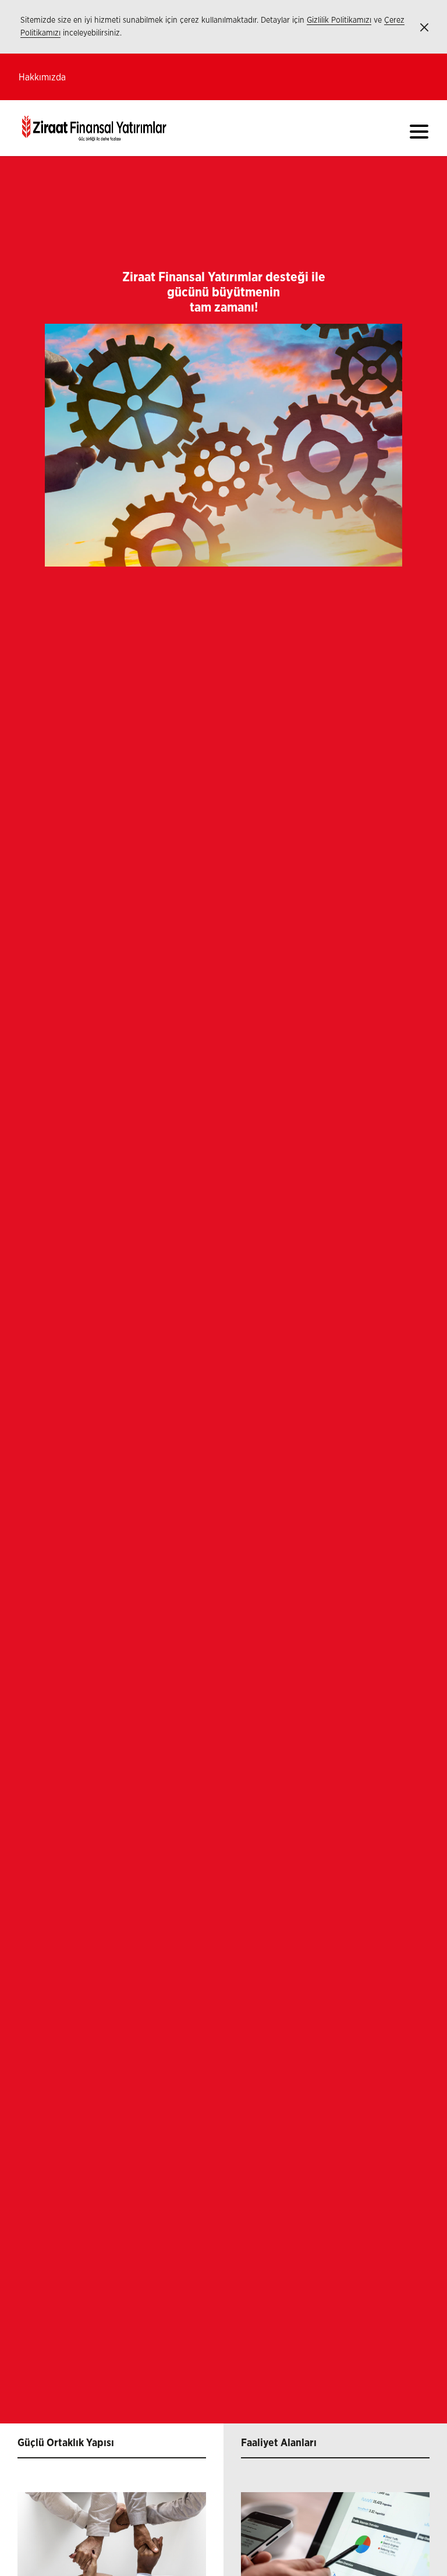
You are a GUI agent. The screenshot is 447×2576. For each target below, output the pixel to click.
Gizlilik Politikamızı (339, 20)
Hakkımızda (42, 77)
